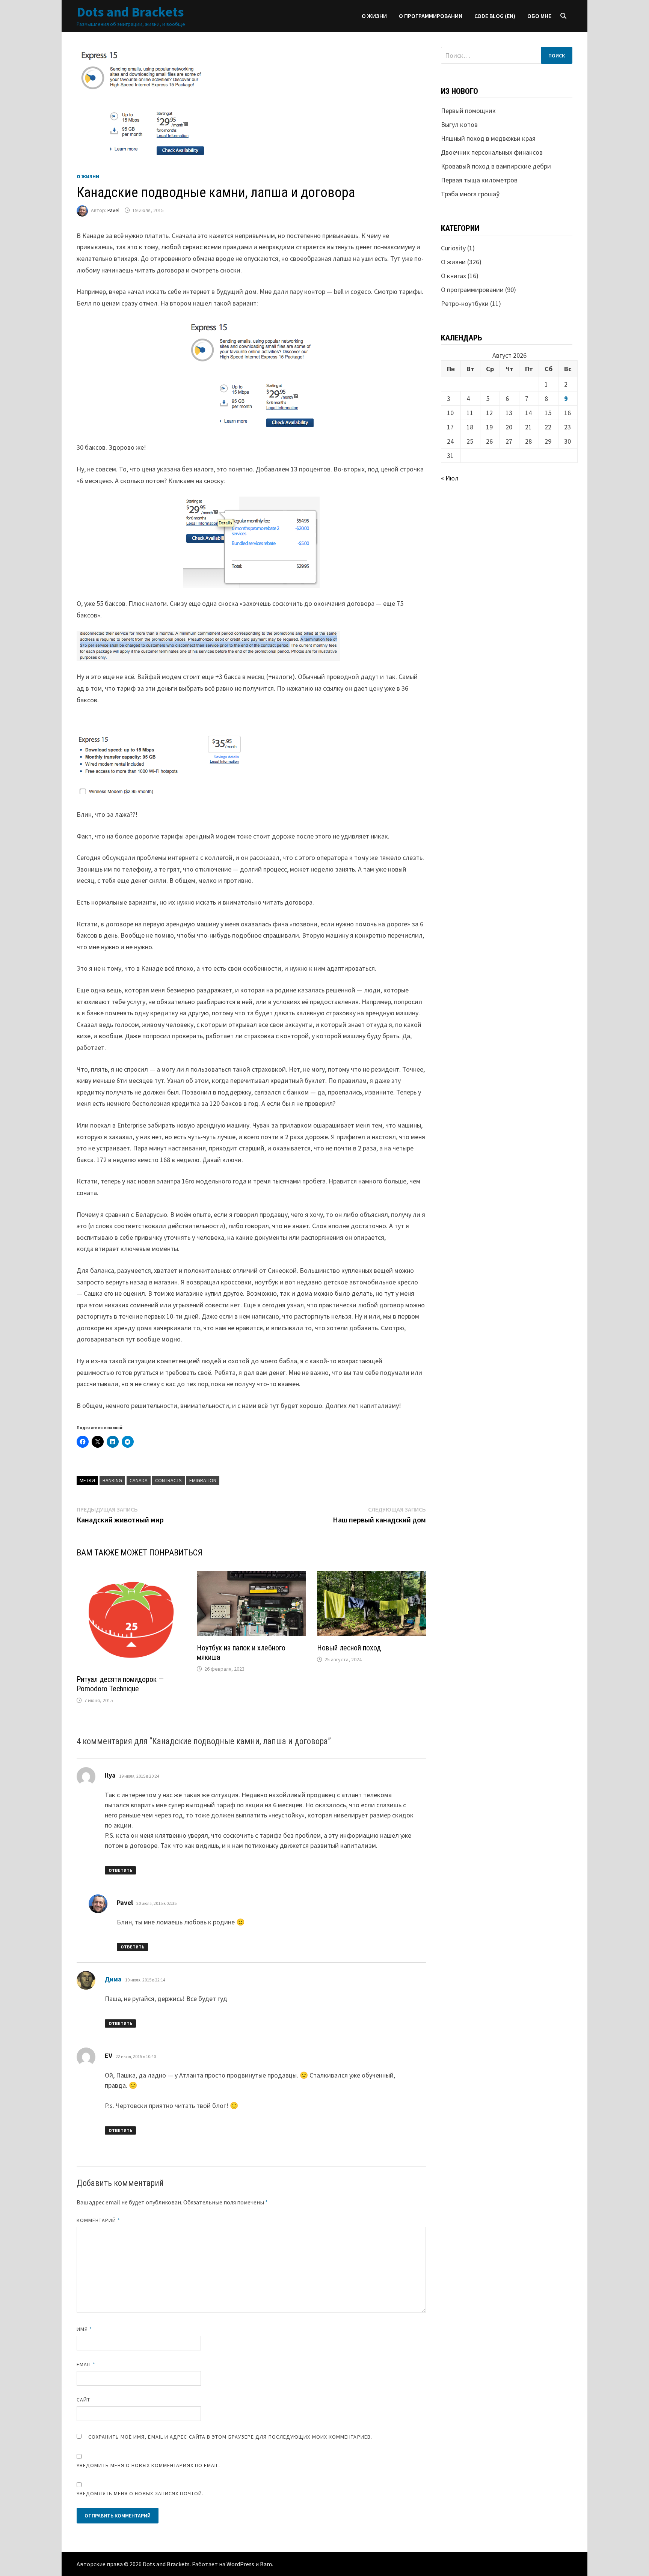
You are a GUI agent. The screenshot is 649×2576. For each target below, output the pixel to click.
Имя (84, 2329)
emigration (203, 1480)
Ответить (120, 1870)
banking (112, 1480)
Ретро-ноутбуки (465, 303)
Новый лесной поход (349, 1648)
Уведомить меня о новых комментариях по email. (149, 2465)
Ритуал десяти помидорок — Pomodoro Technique (120, 1684)
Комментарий (98, 2220)
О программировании (431, 16)
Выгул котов (459, 124)
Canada (139, 1480)
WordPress (240, 2564)
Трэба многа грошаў (470, 194)
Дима (113, 1979)
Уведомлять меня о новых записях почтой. (140, 2493)
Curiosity (453, 248)
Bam (266, 2564)
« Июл (450, 478)
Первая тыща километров (479, 180)
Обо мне (539, 16)
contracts (168, 1480)
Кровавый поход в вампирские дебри (496, 166)
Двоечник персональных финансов (492, 152)
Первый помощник (468, 111)
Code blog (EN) (495, 16)
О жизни (374, 16)
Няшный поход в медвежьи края (488, 138)
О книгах (454, 276)
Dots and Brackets (130, 12)
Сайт (83, 2400)
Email (86, 2364)
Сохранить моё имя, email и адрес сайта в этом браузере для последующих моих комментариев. (230, 2437)
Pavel (113, 210)
